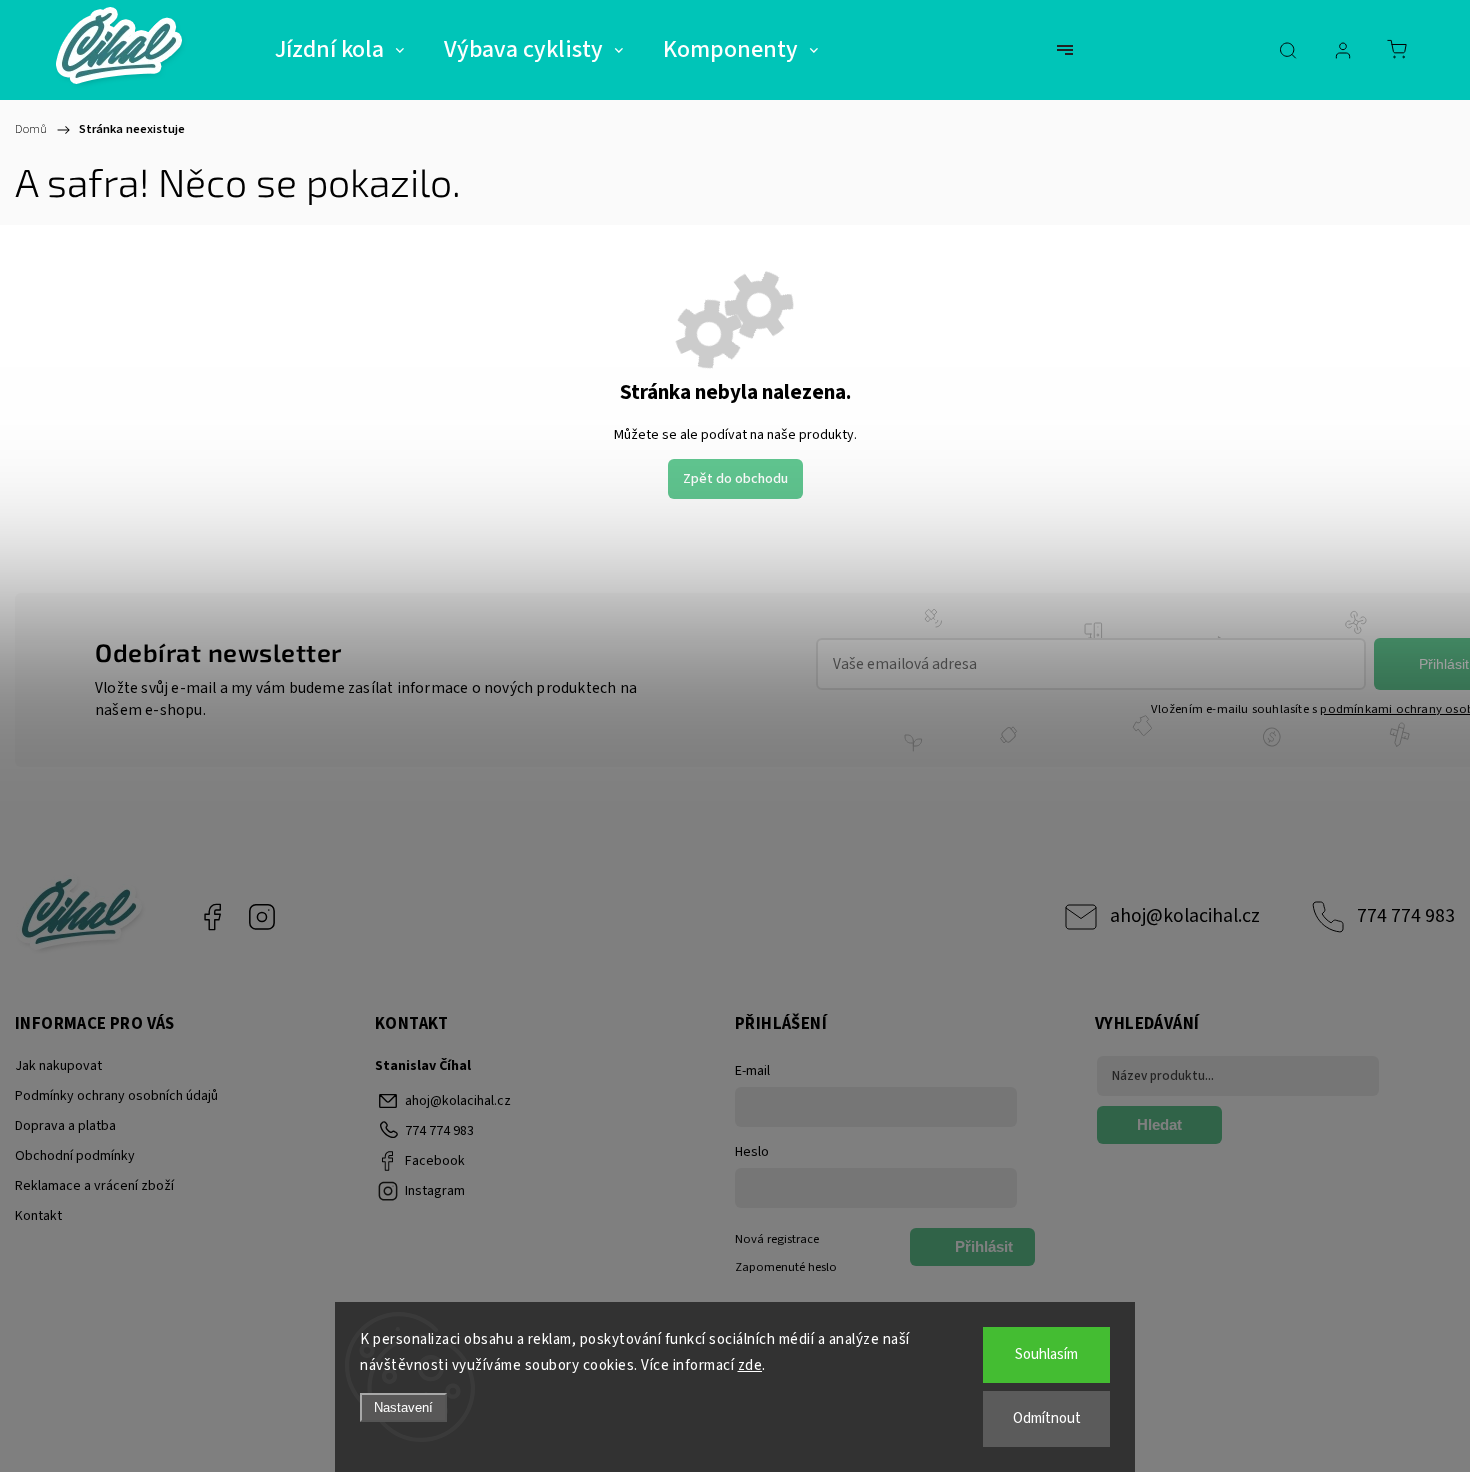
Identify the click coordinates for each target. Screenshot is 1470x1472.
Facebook (212, 917)
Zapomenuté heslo (786, 1267)
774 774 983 (1406, 916)
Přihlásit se (984, 1252)
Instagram (262, 917)
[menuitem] (339, 50)
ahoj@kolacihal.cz (1185, 916)
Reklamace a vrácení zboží (94, 1186)
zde (750, 1365)
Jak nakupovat (58, 1066)
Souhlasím (1046, 1354)
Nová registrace (777, 1239)
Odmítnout (1047, 1418)
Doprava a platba (65, 1126)
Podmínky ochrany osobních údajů (116, 1096)
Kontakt (38, 1216)
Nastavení (403, 1407)
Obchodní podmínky (75, 1156)
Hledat (1159, 1124)
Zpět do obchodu (735, 479)
